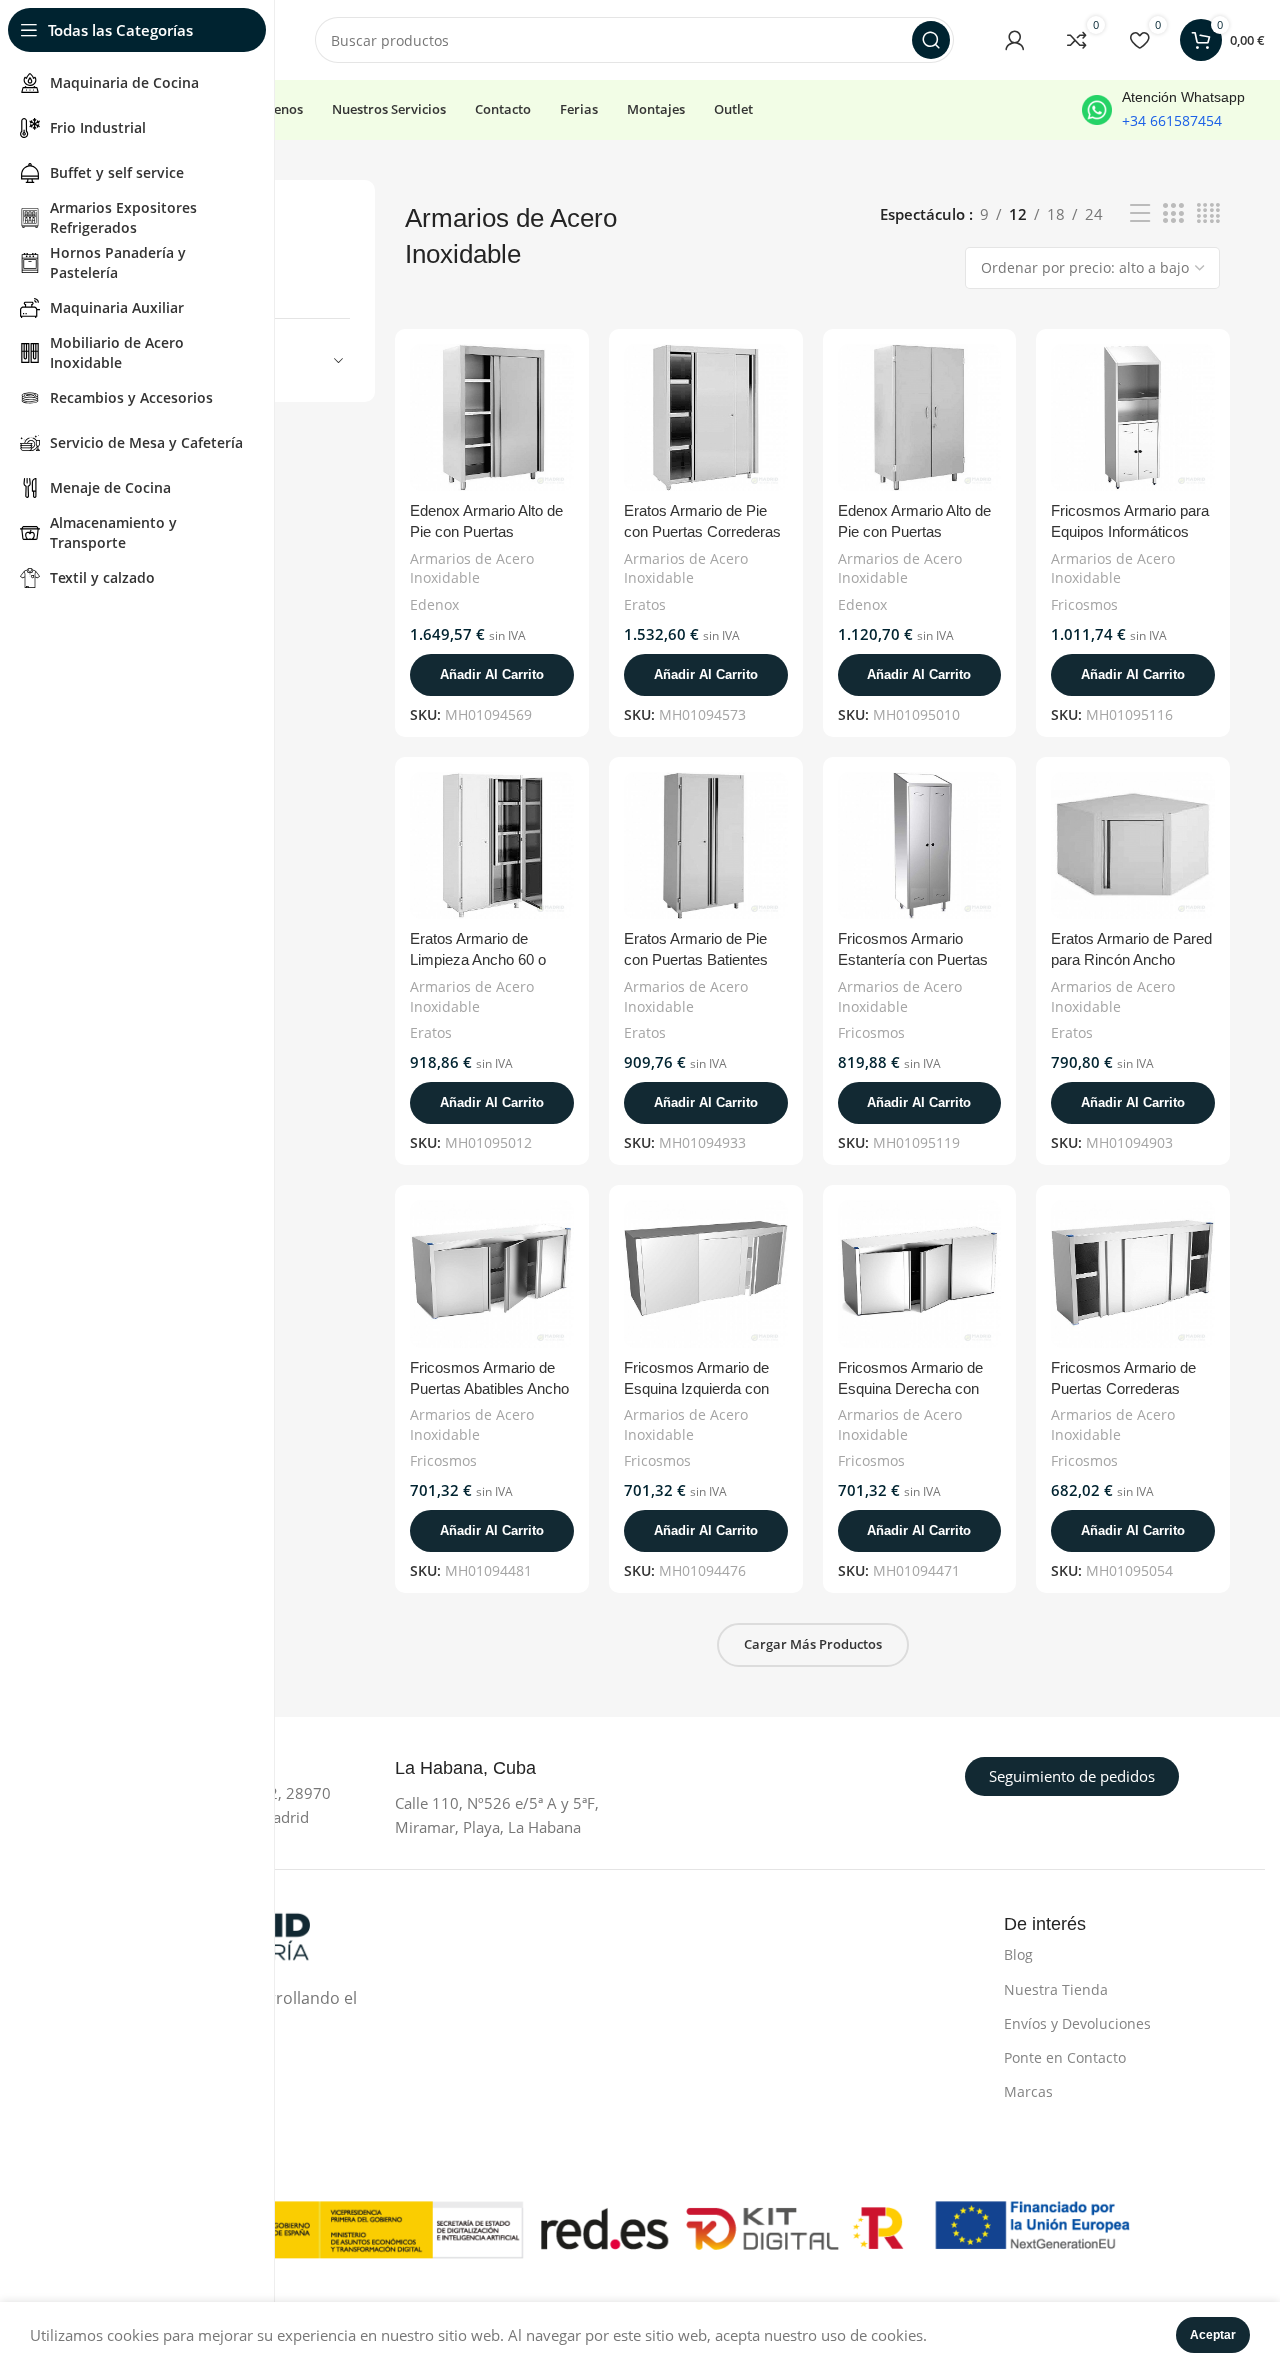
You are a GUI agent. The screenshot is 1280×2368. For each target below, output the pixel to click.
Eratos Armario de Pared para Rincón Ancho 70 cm (1131, 959)
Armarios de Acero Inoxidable (472, 568)
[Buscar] (931, 40)
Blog (1018, 1954)
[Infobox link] (1163, 110)
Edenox (434, 604)
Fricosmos (1084, 604)
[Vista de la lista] (1140, 213)
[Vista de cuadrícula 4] (1208, 213)
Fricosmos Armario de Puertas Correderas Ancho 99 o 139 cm (1123, 1388)
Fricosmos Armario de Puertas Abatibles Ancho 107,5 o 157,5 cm (489, 1388)
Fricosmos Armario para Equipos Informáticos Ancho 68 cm (1130, 531)
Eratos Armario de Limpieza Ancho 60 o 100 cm (478, 959)
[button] (492, 675)
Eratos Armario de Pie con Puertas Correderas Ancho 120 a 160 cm (702, 531)
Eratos (645, 604)
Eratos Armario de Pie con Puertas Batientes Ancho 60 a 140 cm (696, 959)
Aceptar (1213, 2335)
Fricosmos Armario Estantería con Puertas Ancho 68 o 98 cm (913, 959)
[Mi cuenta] (1015, 40)
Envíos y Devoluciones (1077, 2023)
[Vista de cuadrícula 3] (1173, 213)
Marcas (1028, 2091)
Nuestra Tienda (1056, 1989)
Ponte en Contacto (1065, 2057)
